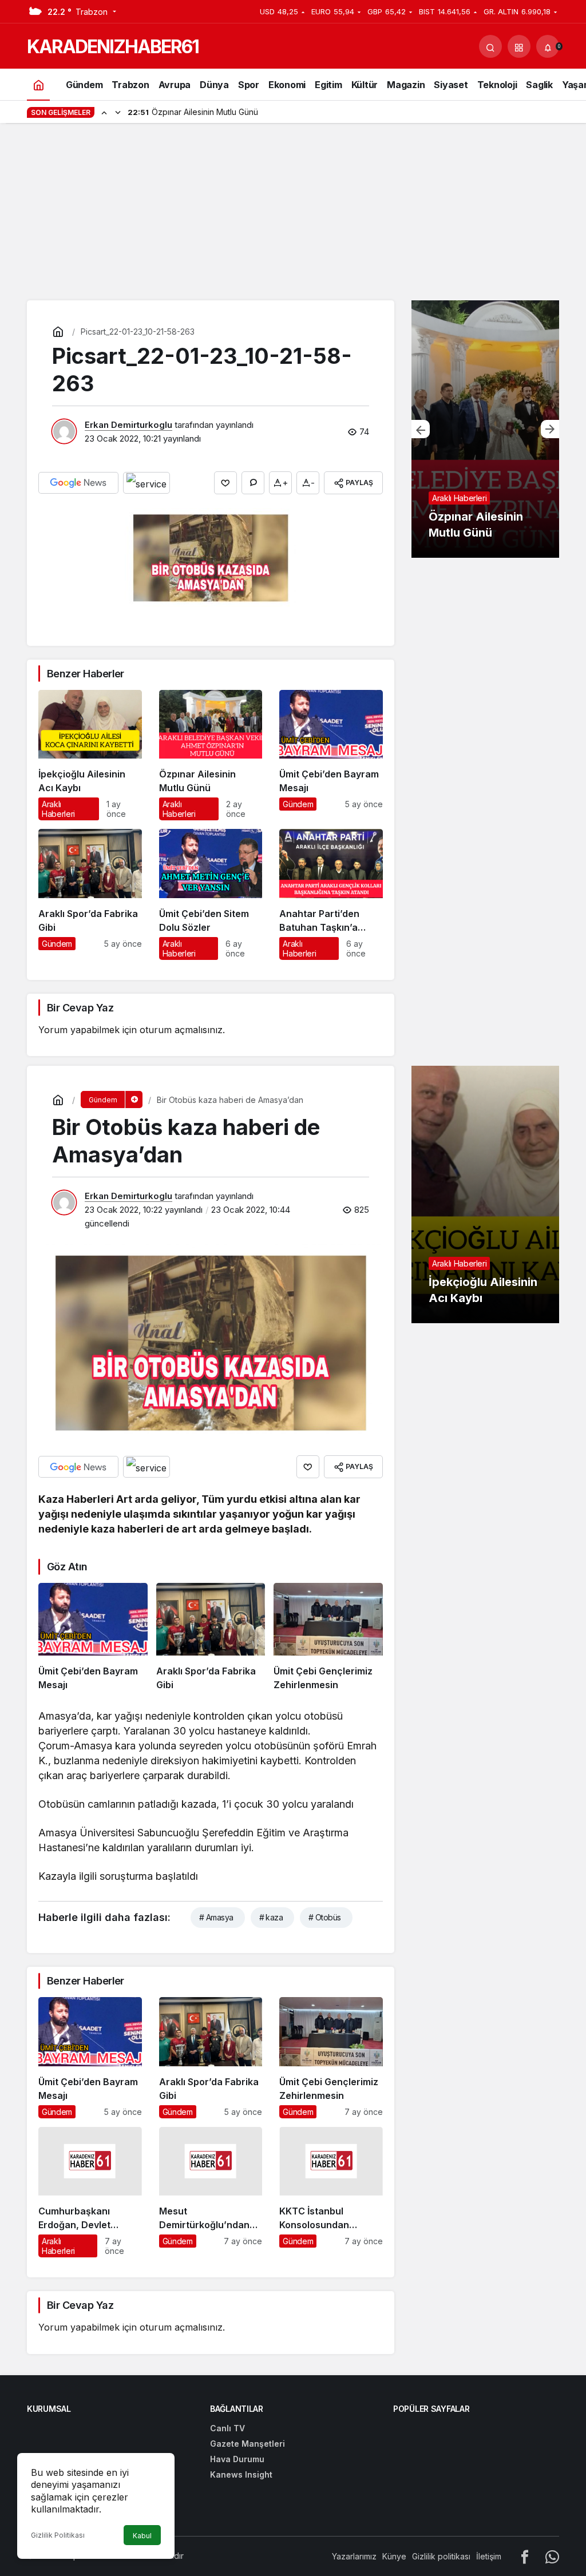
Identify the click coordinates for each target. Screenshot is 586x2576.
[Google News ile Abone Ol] (78, 483)
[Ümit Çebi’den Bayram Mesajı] (331, 755)
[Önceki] (104, 112)
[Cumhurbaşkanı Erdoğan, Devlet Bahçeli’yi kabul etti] (90, 2192)
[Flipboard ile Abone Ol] (146, 483)
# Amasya (216, 1917)
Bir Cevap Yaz (80, 1008)
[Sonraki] (118, 112)
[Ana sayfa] (38, 84)
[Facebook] (525, 2556)
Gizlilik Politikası (58, 2535)
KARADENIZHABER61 (113, 47)
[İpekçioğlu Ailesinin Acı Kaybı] (90, 755)
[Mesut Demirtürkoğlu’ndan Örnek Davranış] (211, 2192)
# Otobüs (325, 1917)
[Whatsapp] (552, 2556)
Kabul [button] (142, 2536)
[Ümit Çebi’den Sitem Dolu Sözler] (211, 894)
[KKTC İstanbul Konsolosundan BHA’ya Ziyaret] (331, 2192)
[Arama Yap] (490, 46)
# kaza (271, 1917)
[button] (519, 46)
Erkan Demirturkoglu (128, 425)
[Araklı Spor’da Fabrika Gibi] (90, 894)
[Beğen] (225, 483)
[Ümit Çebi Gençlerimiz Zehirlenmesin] (328, 1637)
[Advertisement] (293, 215)
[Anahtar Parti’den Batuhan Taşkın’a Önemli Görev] (331, 894)
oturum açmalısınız (181, 1030)
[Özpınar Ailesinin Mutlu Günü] (211, 755)
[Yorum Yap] (253, 483)
